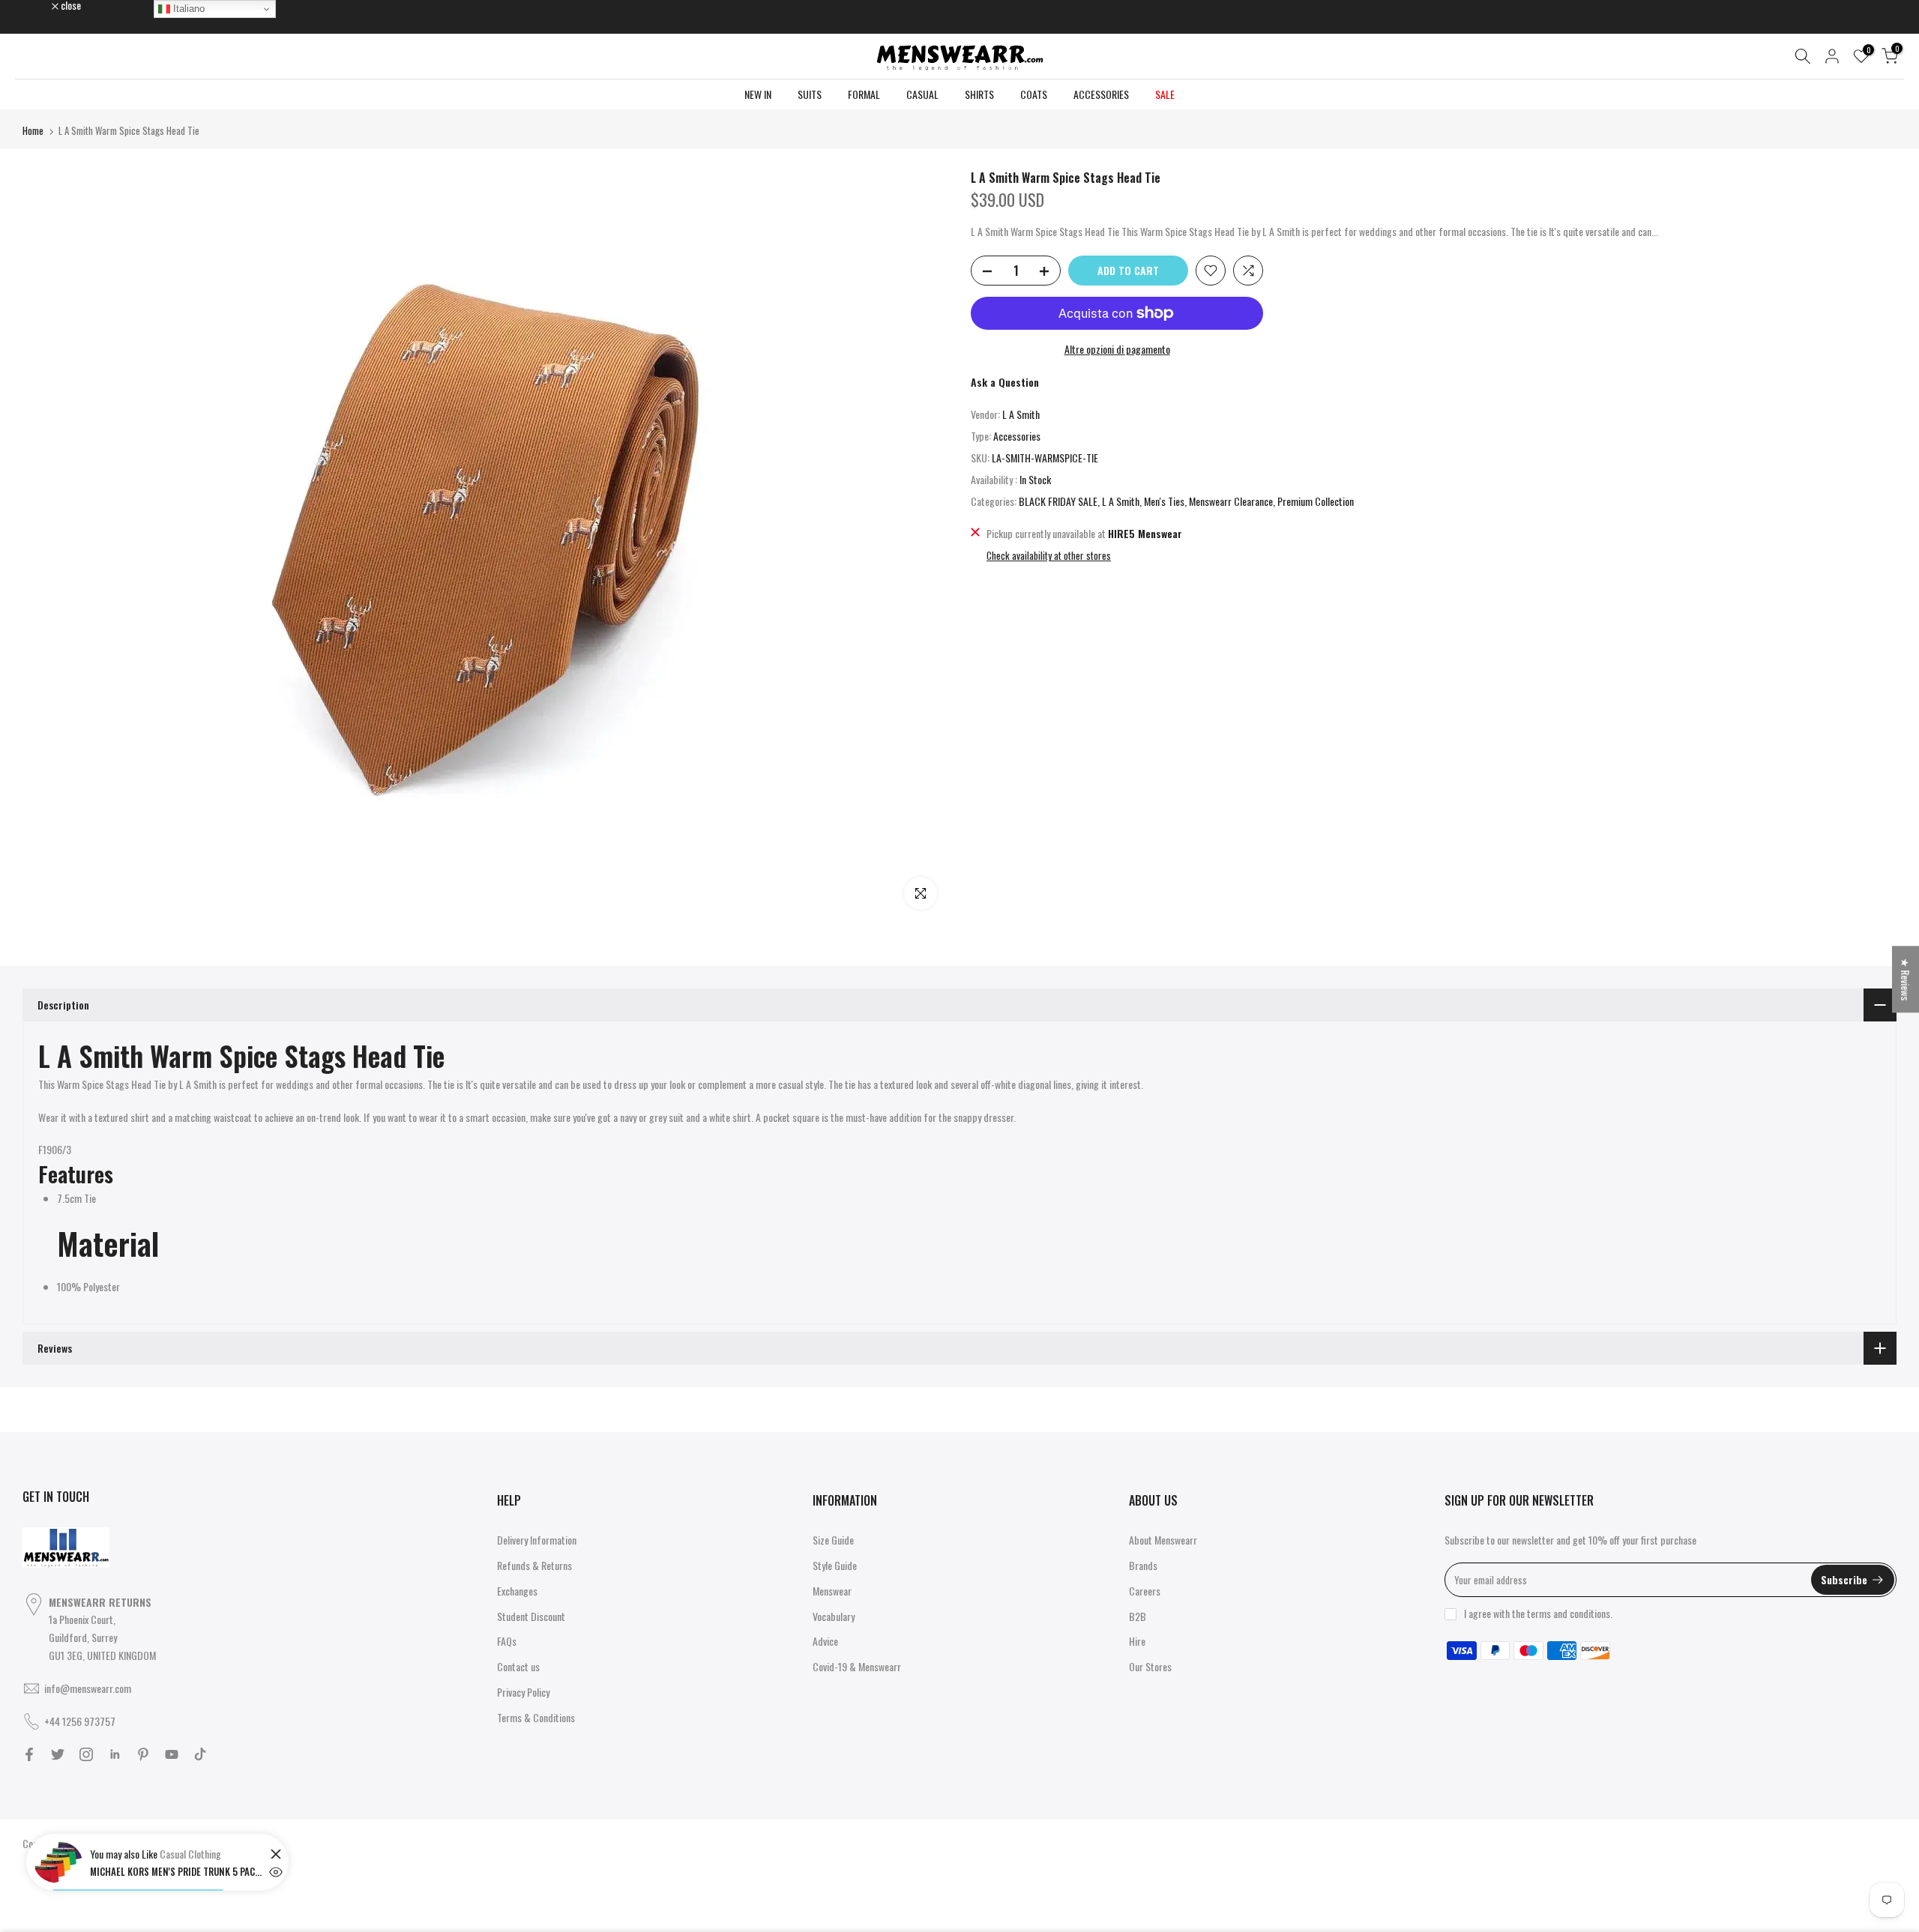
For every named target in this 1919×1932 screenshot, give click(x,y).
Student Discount (531, 1616)
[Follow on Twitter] (58, 1754)
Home (33, 130)
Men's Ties (1164, 501)
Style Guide (835, 1565)
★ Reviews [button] (1906, 979)
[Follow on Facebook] (29, 1754)
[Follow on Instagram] (86, 1754)
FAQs (507, 1641)
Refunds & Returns (534, 1565)
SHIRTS (979, 94)
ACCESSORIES (1101, 94)
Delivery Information (537, 1540)
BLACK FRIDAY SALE (1058, 501)
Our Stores (1150, 1666)
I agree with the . (1538, 1613)
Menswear (832, 1591)
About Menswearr (1163, 1540)
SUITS (810, 94)
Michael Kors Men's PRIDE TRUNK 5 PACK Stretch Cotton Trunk (176, 1871)
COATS (1034, 94)
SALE (1165, 94)
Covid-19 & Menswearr (857, 1666)
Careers (1145, 1591)
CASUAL (922, 94)
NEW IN (758, 94)
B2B (1138, 1616)
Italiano (187, 9)
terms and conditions (1569, 1613)
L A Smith (1021, 414)
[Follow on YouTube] (172, 1754)
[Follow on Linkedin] (115, 1754)
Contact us (518, 1666)
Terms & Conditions (536, 1717)
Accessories (1017, 436)
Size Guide (833, 1540)
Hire (1137, 1641)
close (40, 5)
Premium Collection (1316, 501)
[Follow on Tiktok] (200, 1754)
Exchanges (517, 1591)
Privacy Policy (523, 1692)
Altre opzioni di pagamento (1117, 349)
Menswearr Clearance (1231, 501)
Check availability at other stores (1049, 555)
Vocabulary (834, 1616)
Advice (825, 1641)
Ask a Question (1005, 382)
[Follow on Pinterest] (143, 1754)
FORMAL (864, 94)
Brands (1143, 1565)
